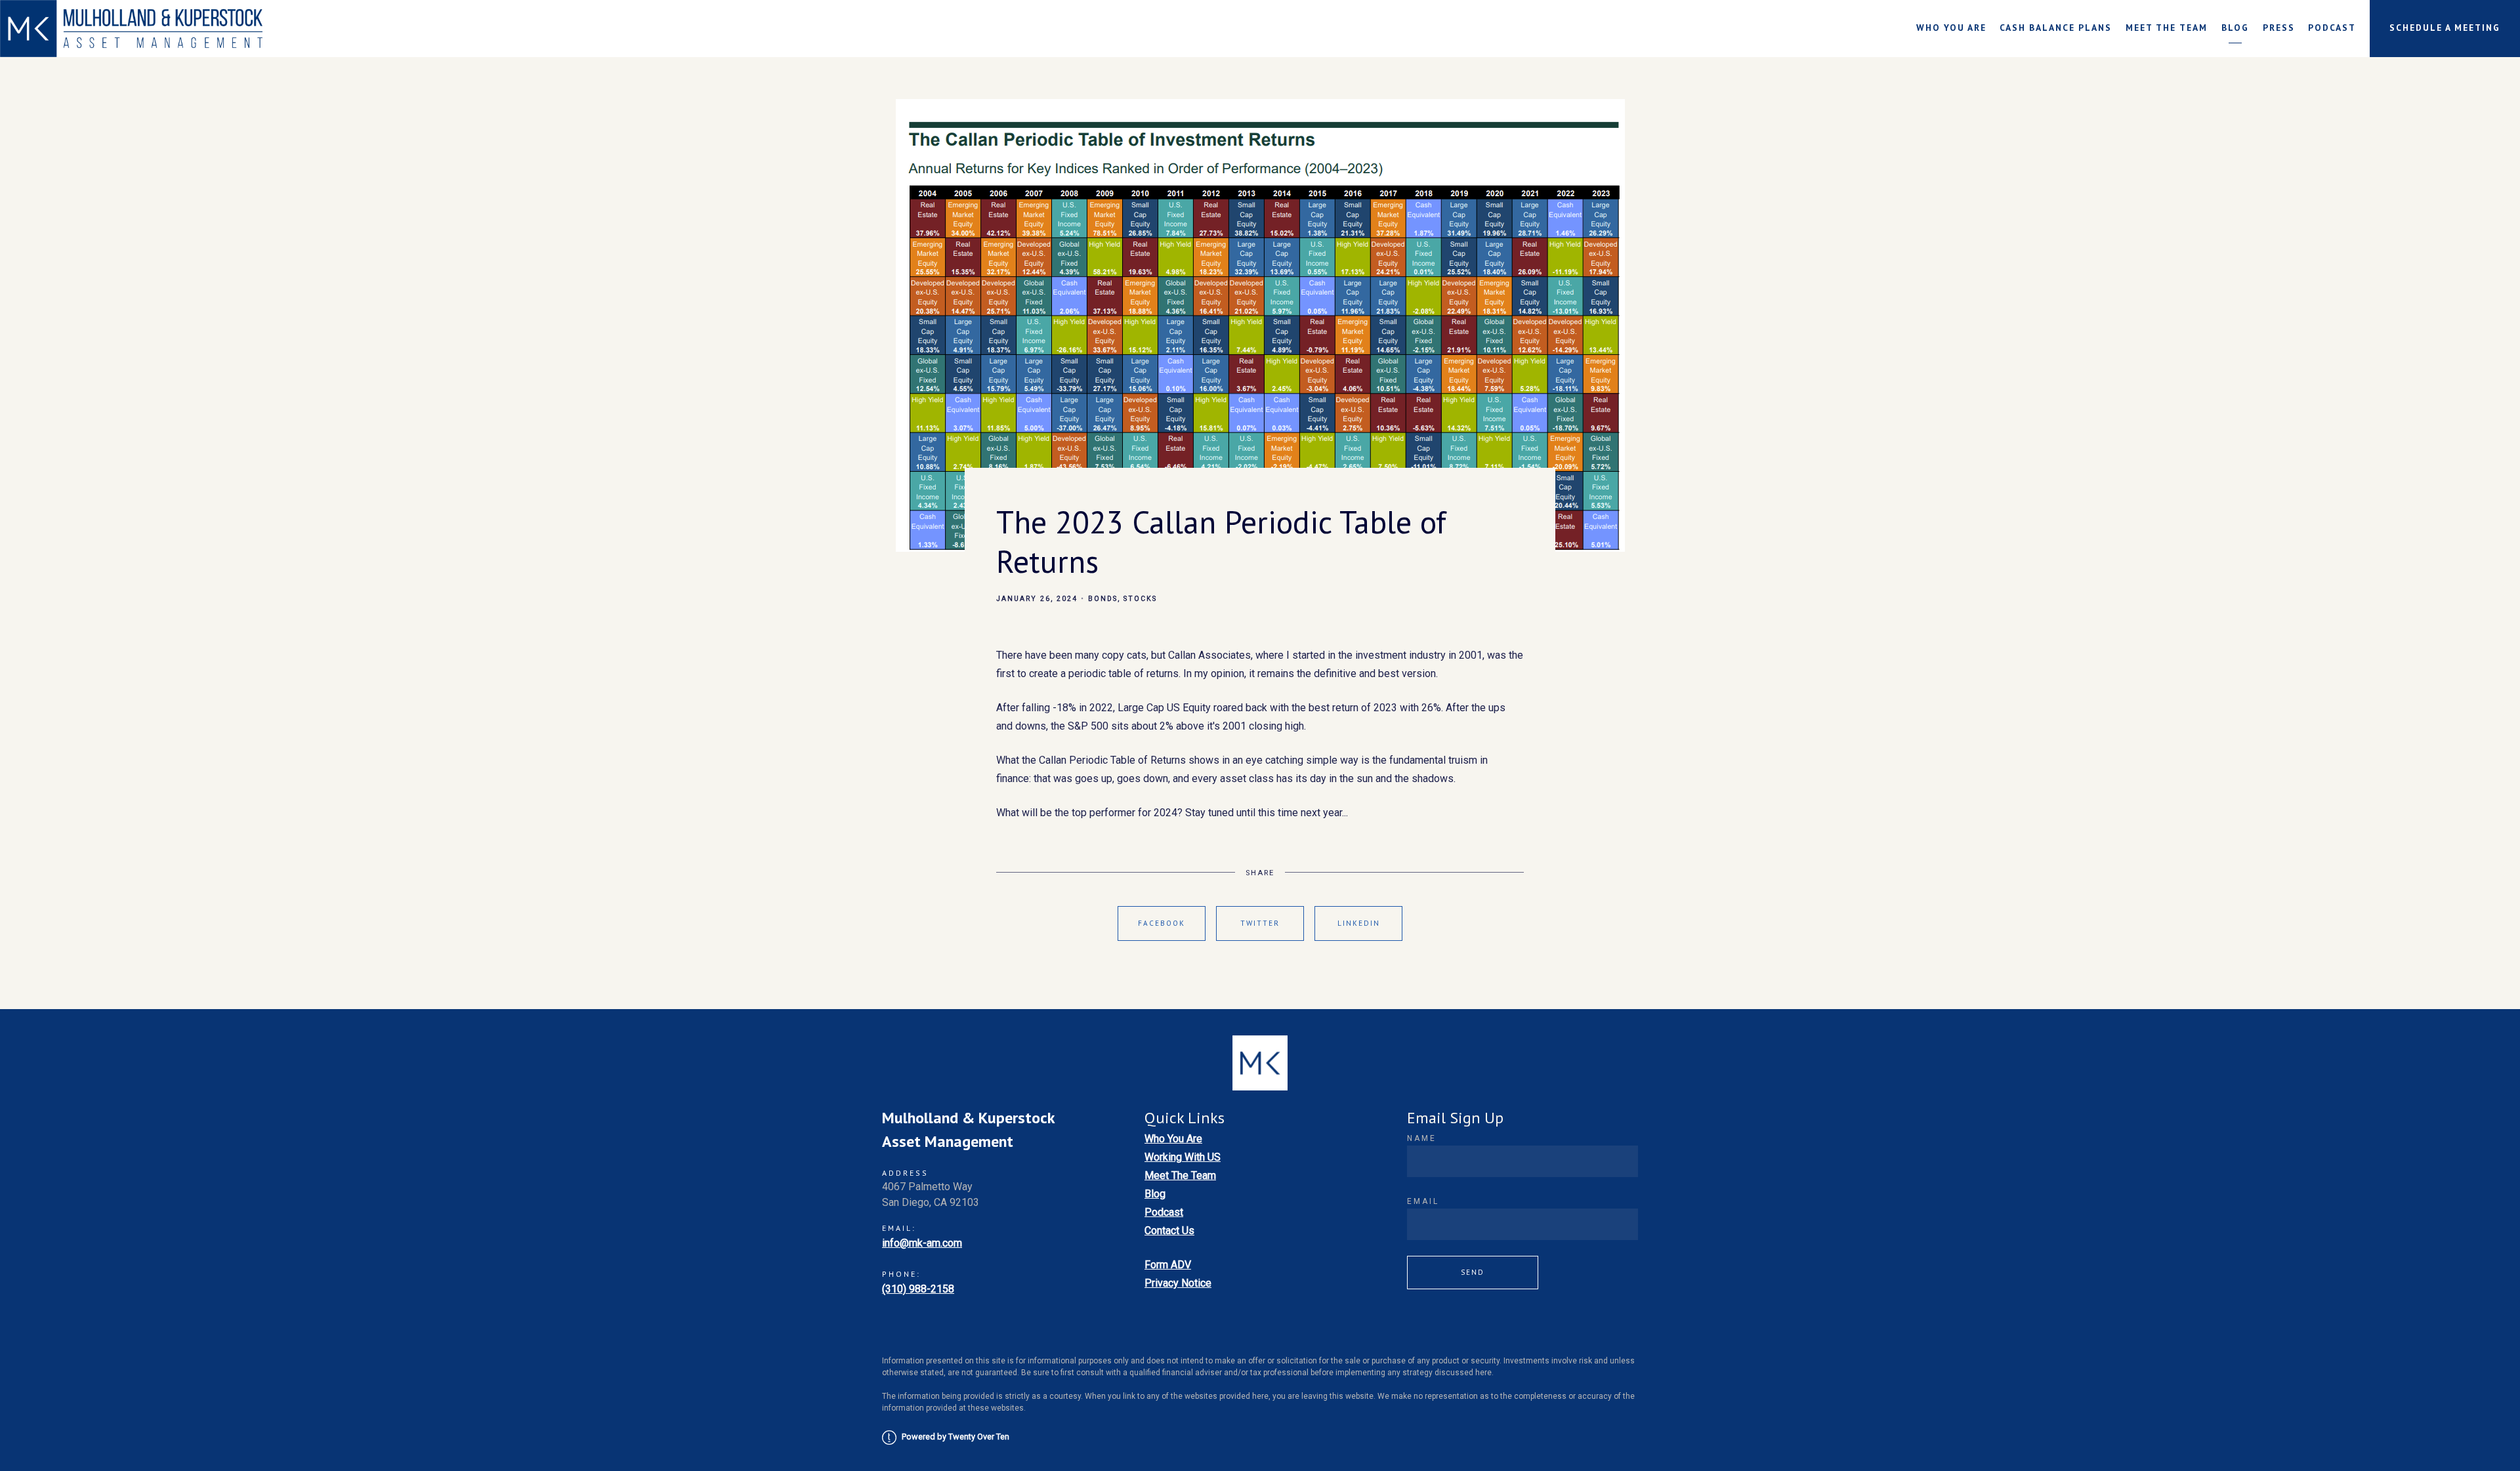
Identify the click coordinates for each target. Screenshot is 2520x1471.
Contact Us (1169, 1231)
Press (2279, 28)
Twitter (1260, 923)
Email (1423, 1201)
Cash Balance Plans (2056, 28)
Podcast (2332, 28)
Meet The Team (2167, 28)
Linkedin (1359, 923)
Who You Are (1951, 28)
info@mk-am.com (922, 1243)
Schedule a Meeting (2445, 28)
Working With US (1183, 1157)
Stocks (1140, 599)
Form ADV (1168, 1265)
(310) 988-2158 (918, 1289)
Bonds (1103, 599)
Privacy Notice (1178, 1283)
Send (1473, 1272)
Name (1422, 1138)
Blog (2235, 28)
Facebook (1162, 923)
